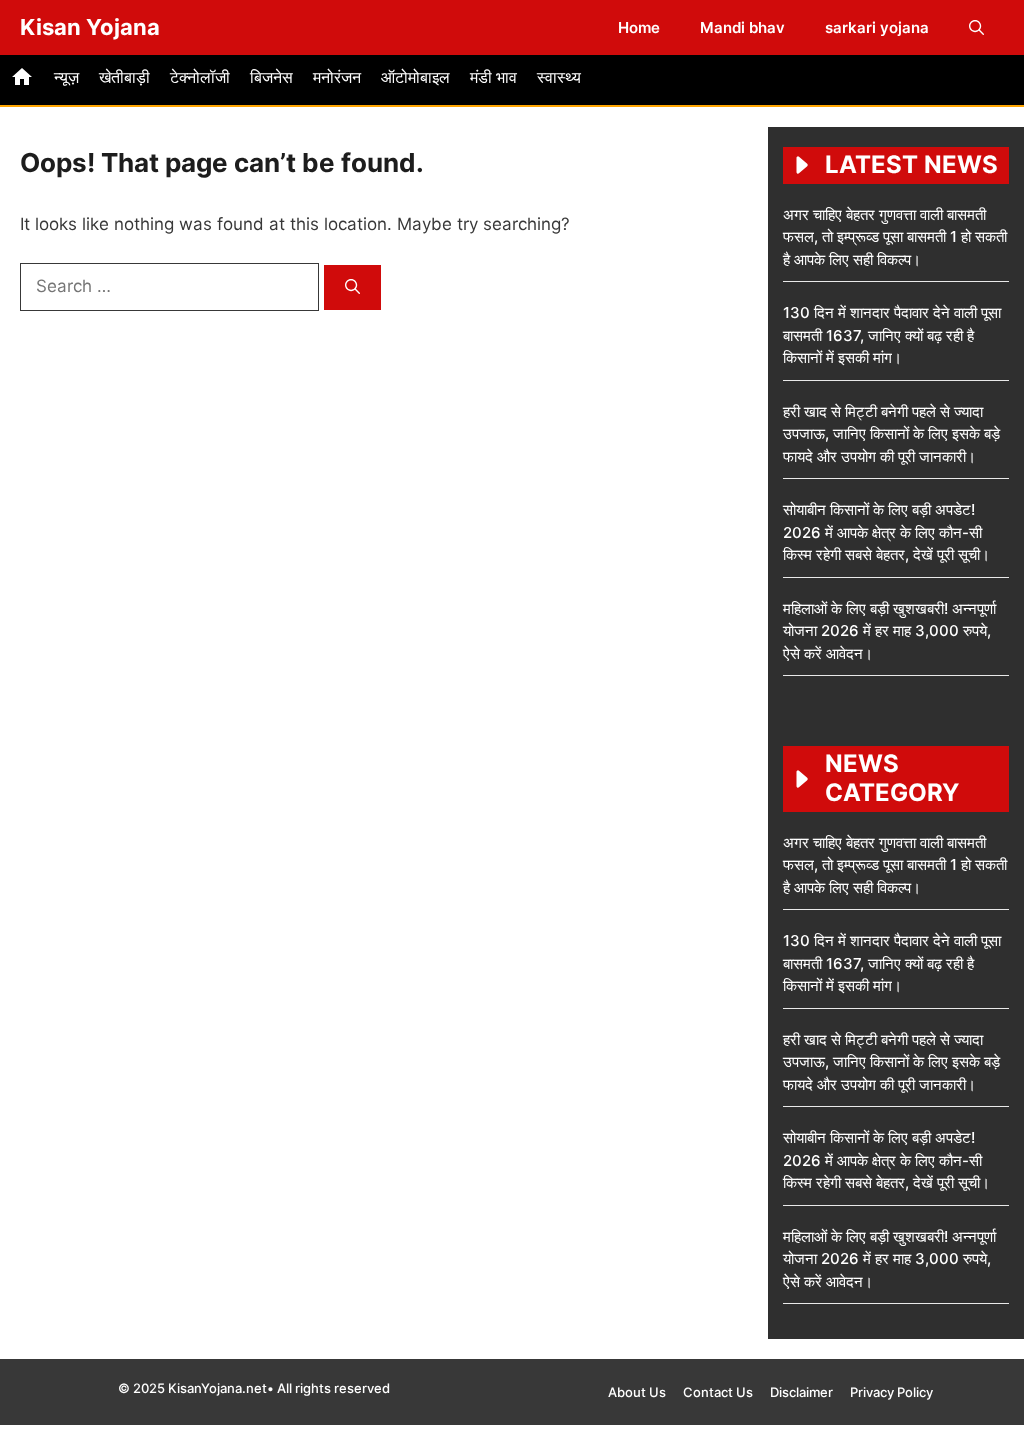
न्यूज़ (66, 77)
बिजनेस (271, 77)
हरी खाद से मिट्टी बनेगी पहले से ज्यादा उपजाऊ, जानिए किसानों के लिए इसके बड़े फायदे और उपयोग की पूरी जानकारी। (891, 434)
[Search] (352, 287)
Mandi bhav (742, 27)
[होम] (22, 80)
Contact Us (718, 1392)
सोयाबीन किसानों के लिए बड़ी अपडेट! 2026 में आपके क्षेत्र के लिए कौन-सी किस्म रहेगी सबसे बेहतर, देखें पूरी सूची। (886, 532)
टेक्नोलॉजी (200, 77)
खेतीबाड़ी (124, 77)
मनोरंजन (337, 77)
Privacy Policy (891, 1392)
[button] (976, 27)
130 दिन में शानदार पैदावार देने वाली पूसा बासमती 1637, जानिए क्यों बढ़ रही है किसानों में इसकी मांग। (892, 335)
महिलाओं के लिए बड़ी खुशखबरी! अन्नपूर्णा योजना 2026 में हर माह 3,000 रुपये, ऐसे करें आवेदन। (889, 631)
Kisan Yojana (90, 27)
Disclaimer (801, 1392)
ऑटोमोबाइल (415, 77)
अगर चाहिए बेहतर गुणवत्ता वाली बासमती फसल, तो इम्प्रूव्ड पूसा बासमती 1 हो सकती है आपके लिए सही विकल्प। (895, 237)
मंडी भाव (493, 77)
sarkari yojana (877, 27)
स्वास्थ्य (559, 77)
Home (639, 27)
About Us (637, 1392)
